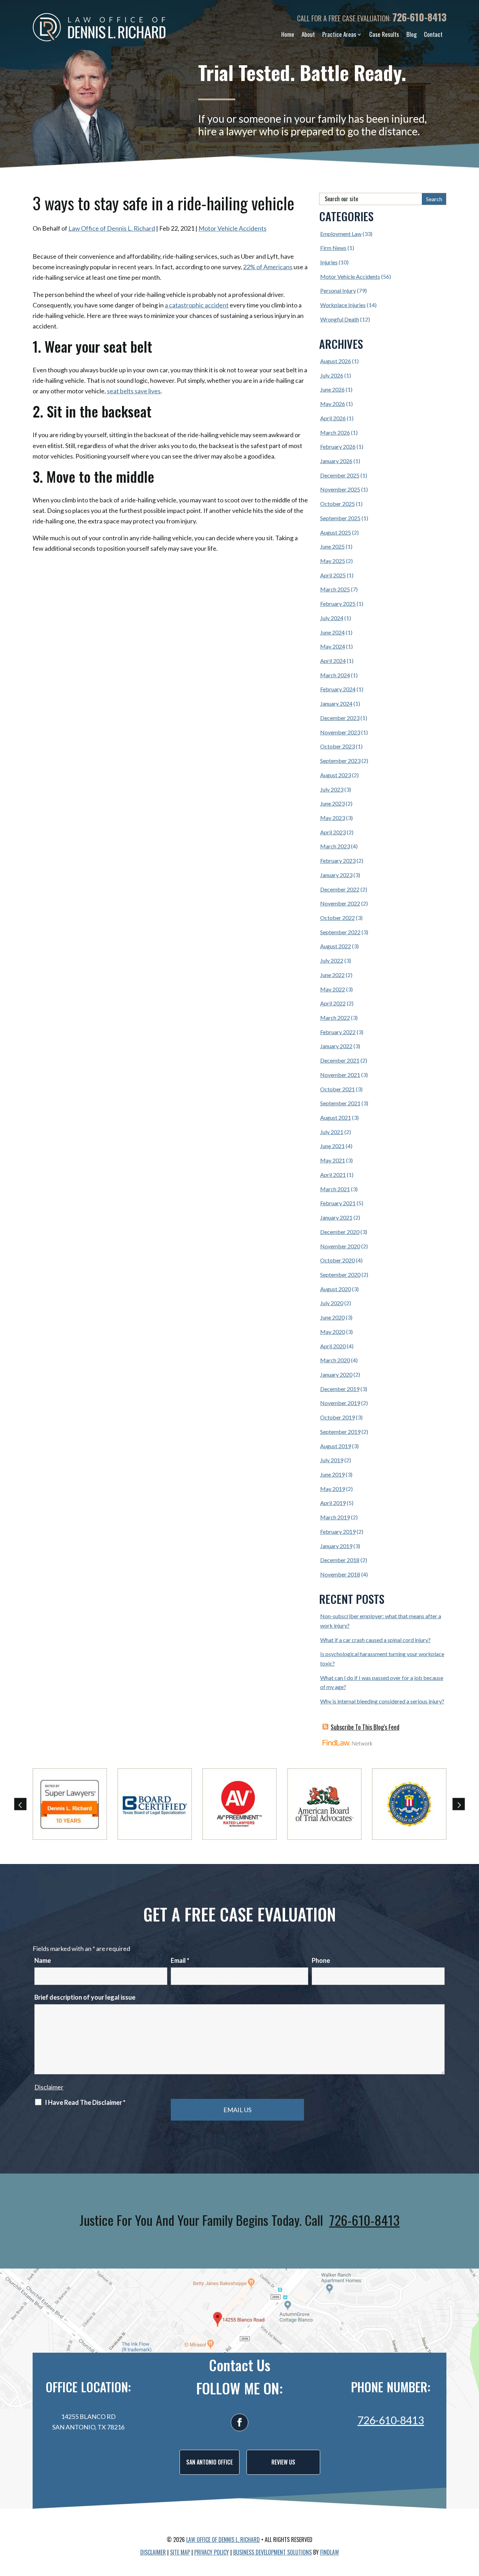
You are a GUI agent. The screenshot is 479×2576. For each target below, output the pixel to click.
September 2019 (340, 1432)
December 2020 (340, 1232)
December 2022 (340, 889)
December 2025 (340, 475)
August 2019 (336, 1446)
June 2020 (332, 1317)
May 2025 (333, 561)
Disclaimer (49, 2087)
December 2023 (340, 718)
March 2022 (335, 1018)
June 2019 (332, 1474)
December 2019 (340, 1389)
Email (180, 1960)
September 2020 (340, 1275)
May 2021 (333, 1160)
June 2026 (332, 389)
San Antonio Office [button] (210, 2462)
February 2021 (338, 1203)
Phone (321, 1960)
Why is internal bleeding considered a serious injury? (382, 1701)
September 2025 (340, 518)
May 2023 (333, 818)
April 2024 (333, 661)
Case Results (384, 34)
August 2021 (336, 1117)
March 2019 (335, 1517)
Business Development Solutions (272, 2552)
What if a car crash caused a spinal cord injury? (375, 1640)
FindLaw (330, 2552)
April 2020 (333, 1346)
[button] (21, 1804)
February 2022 (338, 1032)
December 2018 (340, 1560)
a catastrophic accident (197, 305)
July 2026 (332, 375)
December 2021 (340, 1060)
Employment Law (341, 234)
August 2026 (336, 361)
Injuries (329, 262)
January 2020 (336, 1374)
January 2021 (336, 1217)
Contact (433, 34)
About (308, 34)
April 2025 (333, 575)
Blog (411, 34)
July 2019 (332, 1460)
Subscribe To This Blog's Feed (365, 1727)
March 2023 (335, 846)
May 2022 (333, 989)
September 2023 (340, 761)
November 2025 (340, 489)
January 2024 (336, 703)
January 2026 (336, 461)
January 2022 (336, 1046)
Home (288, 34)
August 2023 (336, 775)
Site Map (180, 2552)
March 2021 (335, 1189)
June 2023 (332, 803)
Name (43, 1960)
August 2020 (336, 1289)
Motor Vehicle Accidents (232, 228)
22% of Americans (268, 267)
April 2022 (333, 1003)
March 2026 (335, 432)
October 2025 (338, 504)
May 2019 (333, 1489)
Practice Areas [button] (339, 34)
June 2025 (332, 546)
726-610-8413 (419, 17)
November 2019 (340, 1403)
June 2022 (332, 975)
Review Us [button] (283, 2462)
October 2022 (338, 918)
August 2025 (336, 532)
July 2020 (332, 1303)
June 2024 (332, 632)
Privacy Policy (212, 2552)
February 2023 (338, 860)
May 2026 (333, 404)
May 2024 (333, 646)
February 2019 (338, 1531)
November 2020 (340, 1246)
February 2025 (338, 604)
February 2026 (338, 446)
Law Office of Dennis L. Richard (112, 228)
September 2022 (340, 932)
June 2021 (332, 1146)
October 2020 (338, 1260)
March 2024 (335, 675)
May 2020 (333, 1332)
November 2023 (340, 732)
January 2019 (336, 1546)
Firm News (333, 248)
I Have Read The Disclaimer (85, 2102)
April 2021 (333, 1175)
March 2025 (335, 589)
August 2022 (336, 946)
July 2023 (332, 789)
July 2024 (332, 618)
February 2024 (338, 689)
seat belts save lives (134, 391)
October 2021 (338, 1089)
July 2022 (332, 960)
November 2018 (340, 1574)
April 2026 (333, 418)
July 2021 (332, 1132)
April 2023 (333, 832)
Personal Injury (338, 290)
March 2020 (335, 1360)
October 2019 (338, 1417)
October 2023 (338, 746)
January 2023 (336, 875)
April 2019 (333, 1503)
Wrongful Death (340, 319)
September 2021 (340, 1103)
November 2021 (340, 1075)
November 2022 (340, 903)
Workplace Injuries (343, 305)
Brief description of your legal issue (85, 1997)
